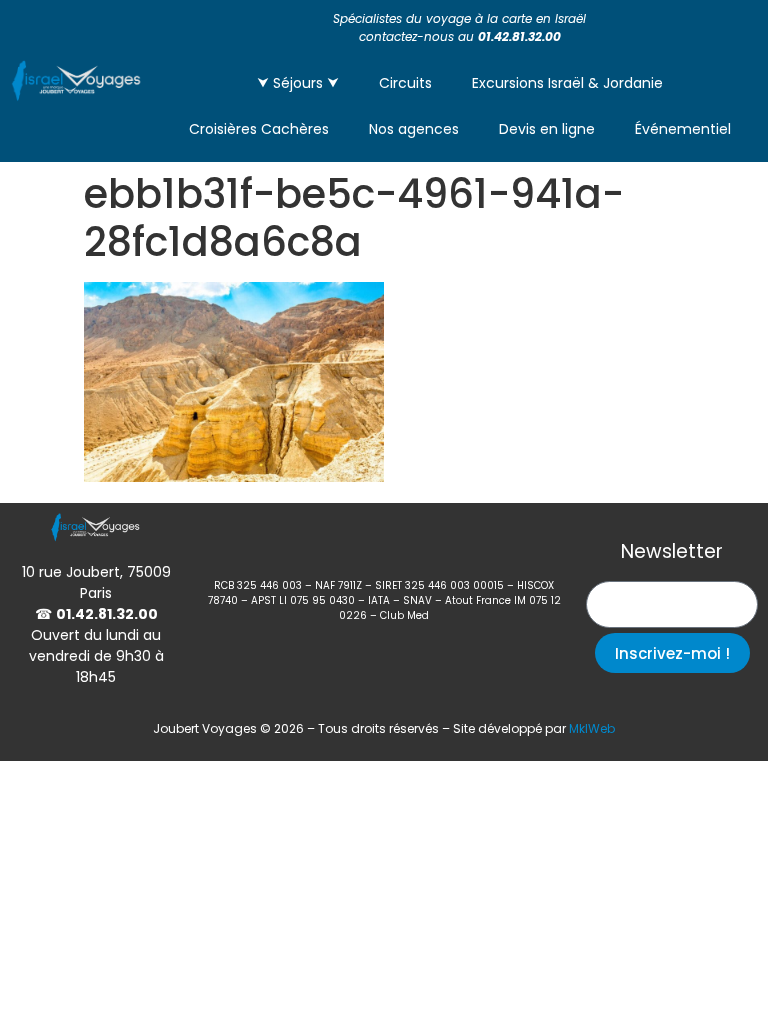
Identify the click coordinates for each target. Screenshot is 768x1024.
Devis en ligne (547, 129)
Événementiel (683, 129)
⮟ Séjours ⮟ (298, 83)
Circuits (405, 83)
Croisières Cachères (259, 129)
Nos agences (414, 129)
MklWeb (592, 728)
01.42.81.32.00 (519, 36)
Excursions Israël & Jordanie (567, 83)
